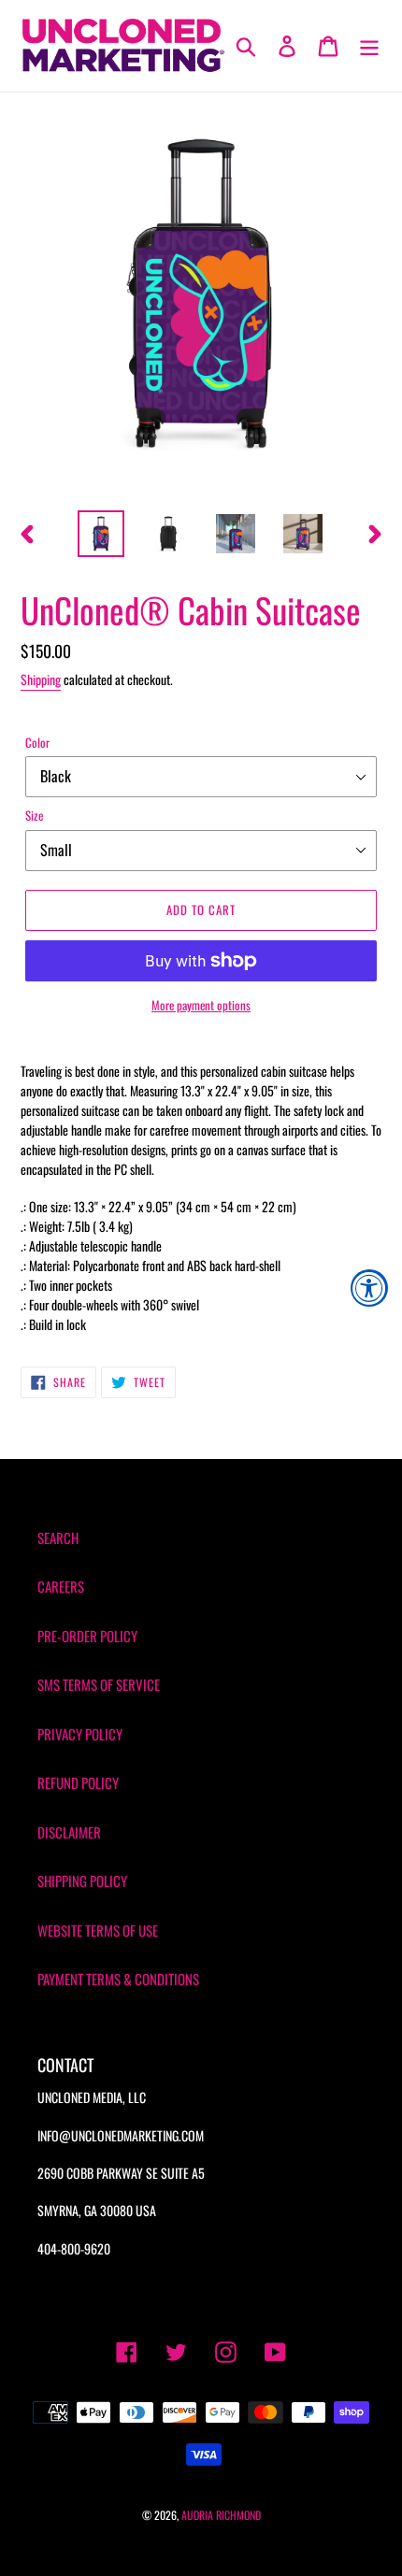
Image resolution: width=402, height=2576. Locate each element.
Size (34, 816)
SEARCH (58, 1538)
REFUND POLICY (78, 1782)
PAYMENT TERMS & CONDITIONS (118, 1979)
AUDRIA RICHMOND (221, 2515)
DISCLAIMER (69, 1832)
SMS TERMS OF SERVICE (99, 1684)
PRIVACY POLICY (80, 1734)
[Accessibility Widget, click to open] (369, 1288)
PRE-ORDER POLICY (87, 1636)
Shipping (41, 679)
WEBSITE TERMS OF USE (98, 1930)
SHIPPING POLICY (82, 1881)
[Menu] (369, 45)
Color (37, 743)
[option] (101, 534)
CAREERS (61, 1586)
